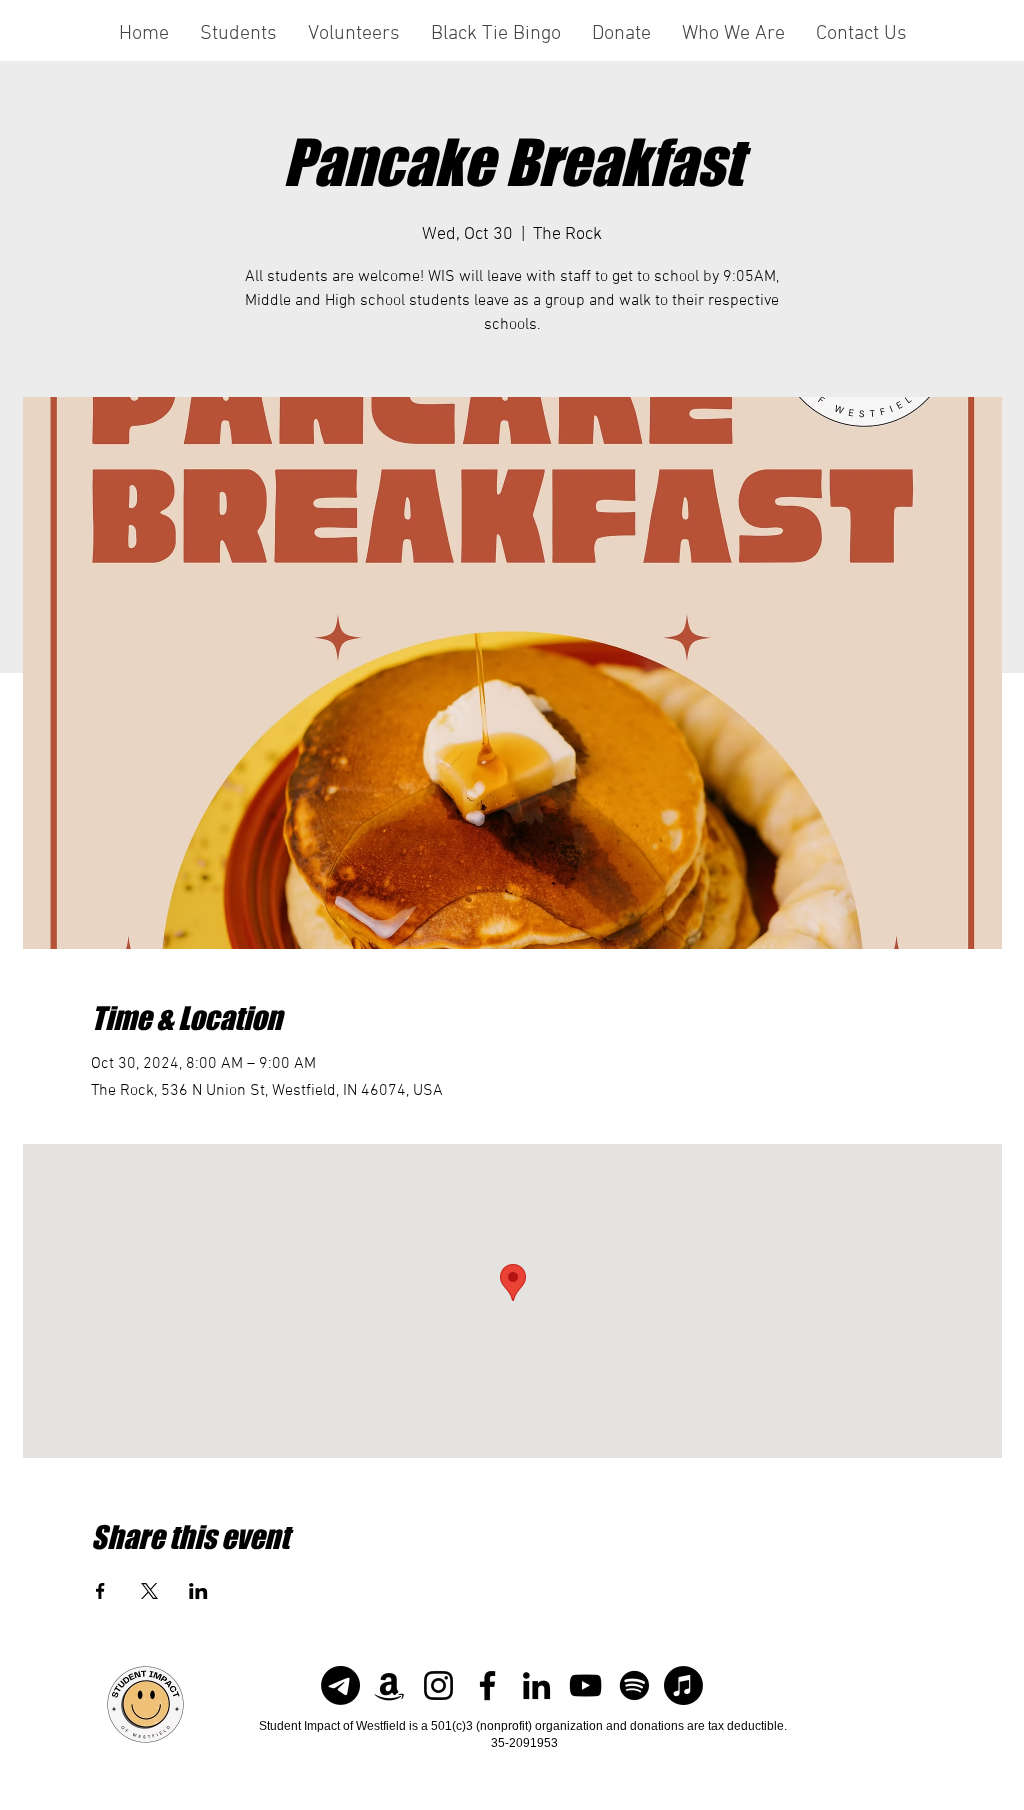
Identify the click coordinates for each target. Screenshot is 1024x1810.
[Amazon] (389, 1685)
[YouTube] (585, 1685)
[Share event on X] (149, 1591)
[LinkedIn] (536, 1685)
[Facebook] (487, 1685)
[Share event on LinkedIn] (198, 1591)
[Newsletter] (340, 1685)
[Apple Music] (683, 1685)
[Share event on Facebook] (100, 1591)
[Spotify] (634, 1685)
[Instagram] (438, 1685)
